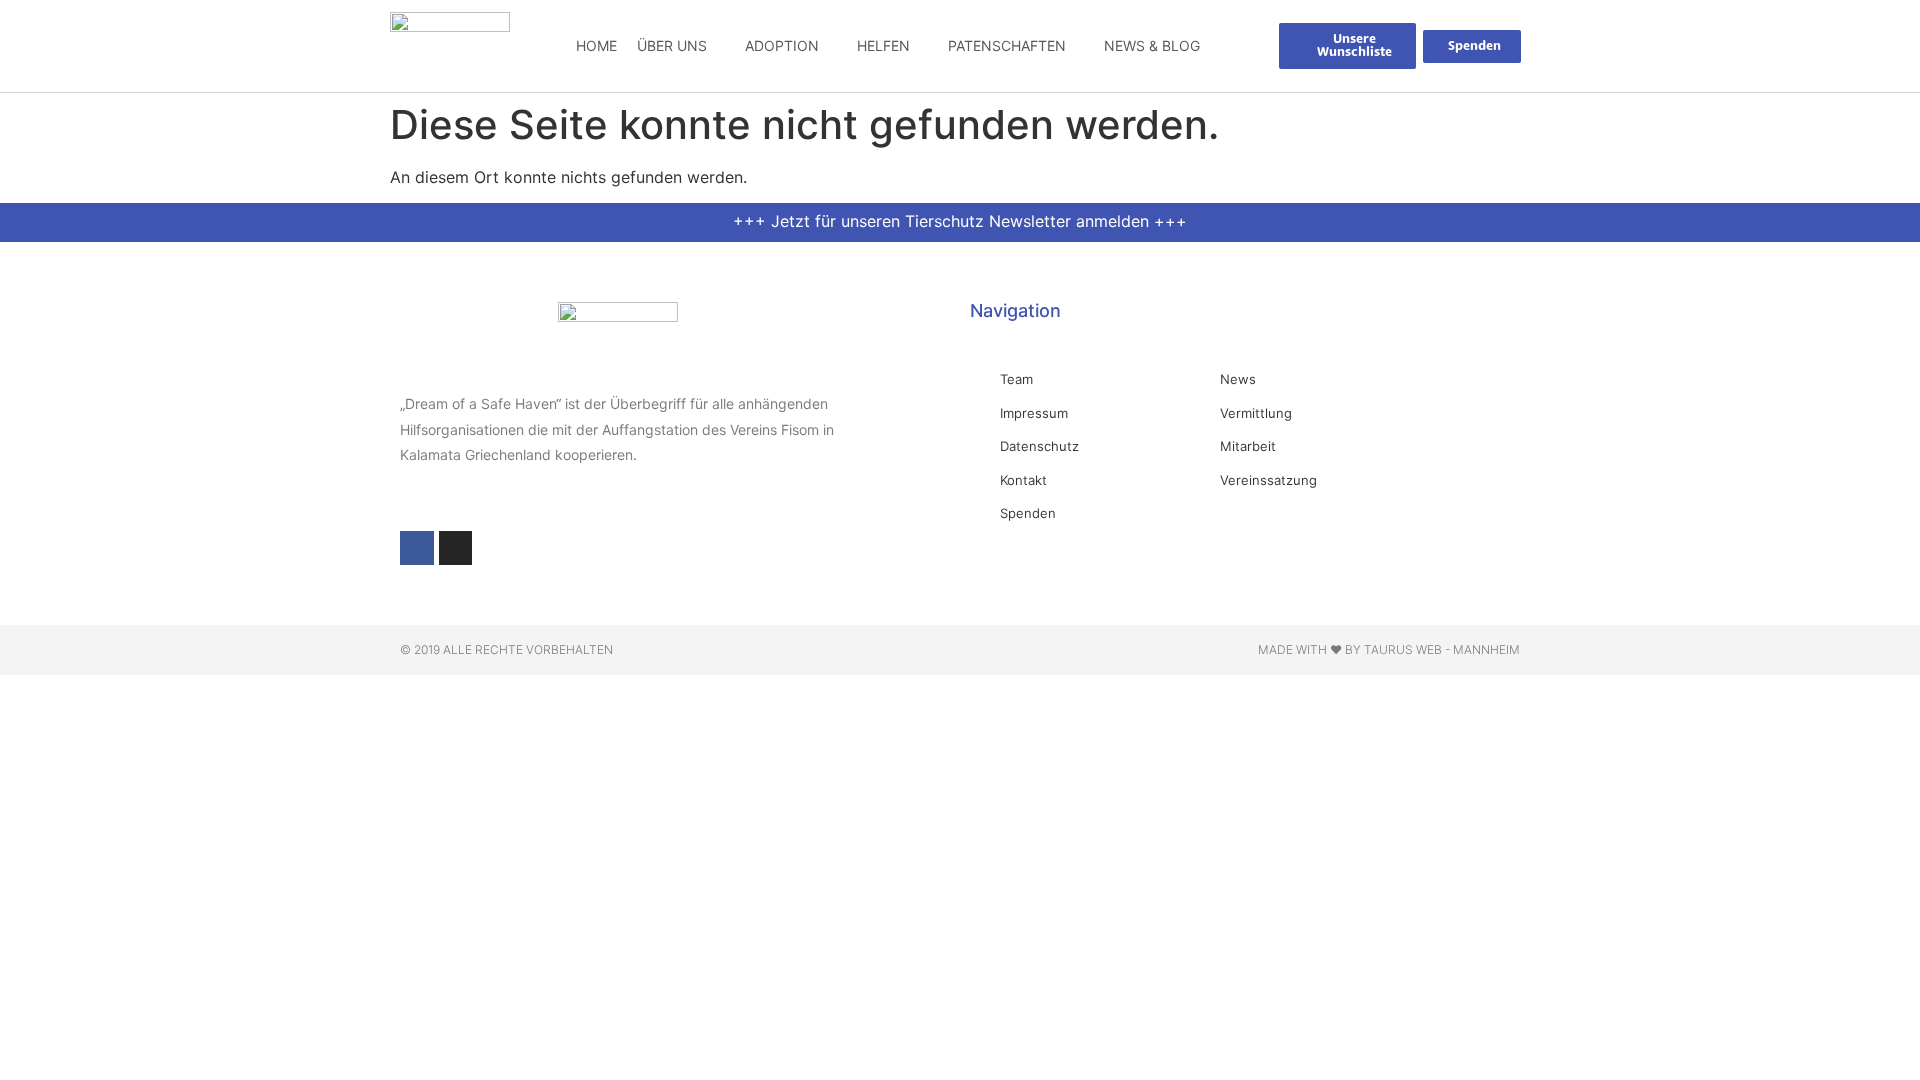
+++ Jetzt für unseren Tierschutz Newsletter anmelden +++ (960, 221)
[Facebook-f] (417, 548)
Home (596, 45)
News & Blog (1152, 45)
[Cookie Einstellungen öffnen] (44, 1054)
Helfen (883, 45)
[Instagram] (456, 548)
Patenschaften (1007, 45)
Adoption (782, 45)
